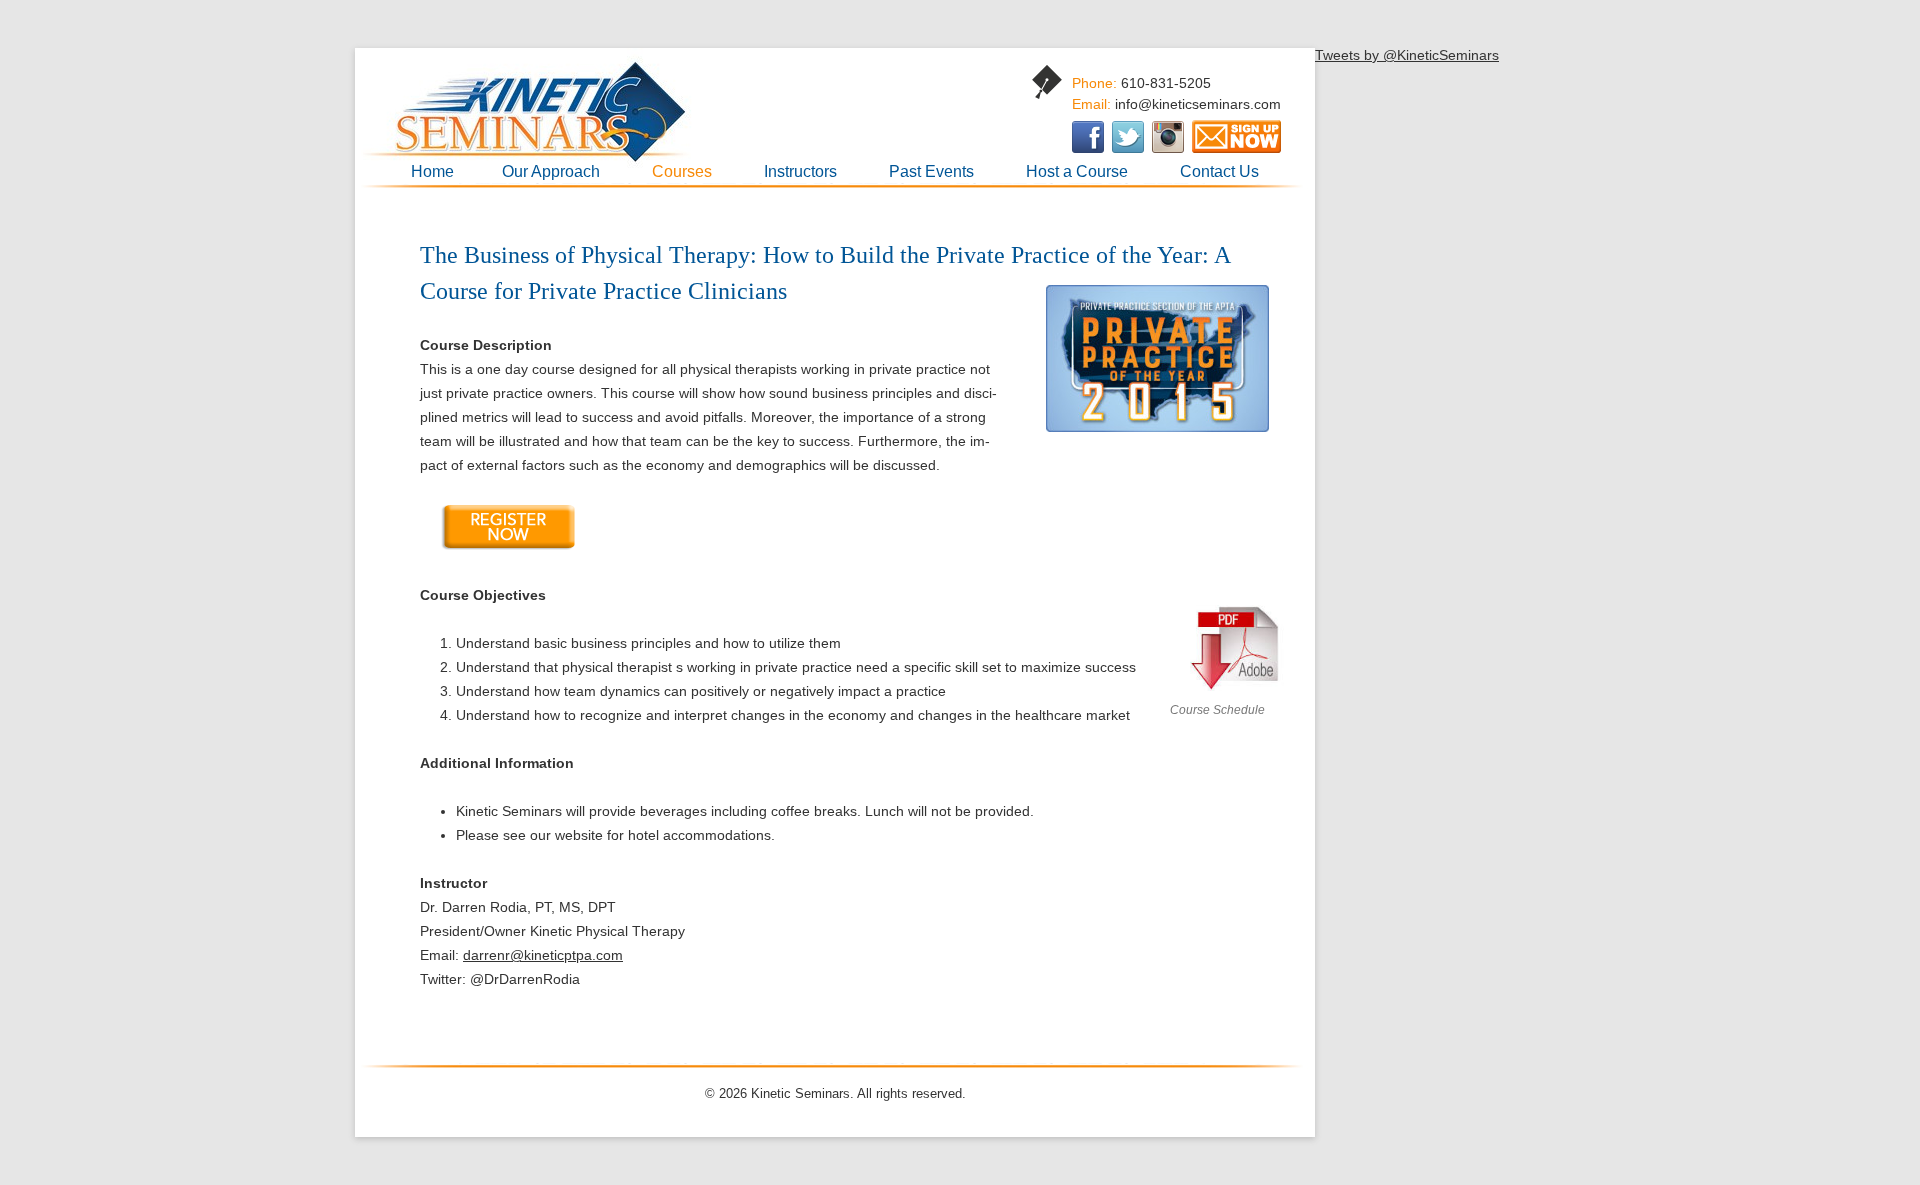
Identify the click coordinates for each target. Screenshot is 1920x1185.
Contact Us (1219, 171)
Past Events (931, 171)
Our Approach (551, 171)
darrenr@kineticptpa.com (543, 955)
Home (432, 171)
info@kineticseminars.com (1198, 104)
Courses (682, 171)
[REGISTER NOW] (507, 547)
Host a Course (1077, 171)
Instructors (800, 171)
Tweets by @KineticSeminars (1407, 55)
